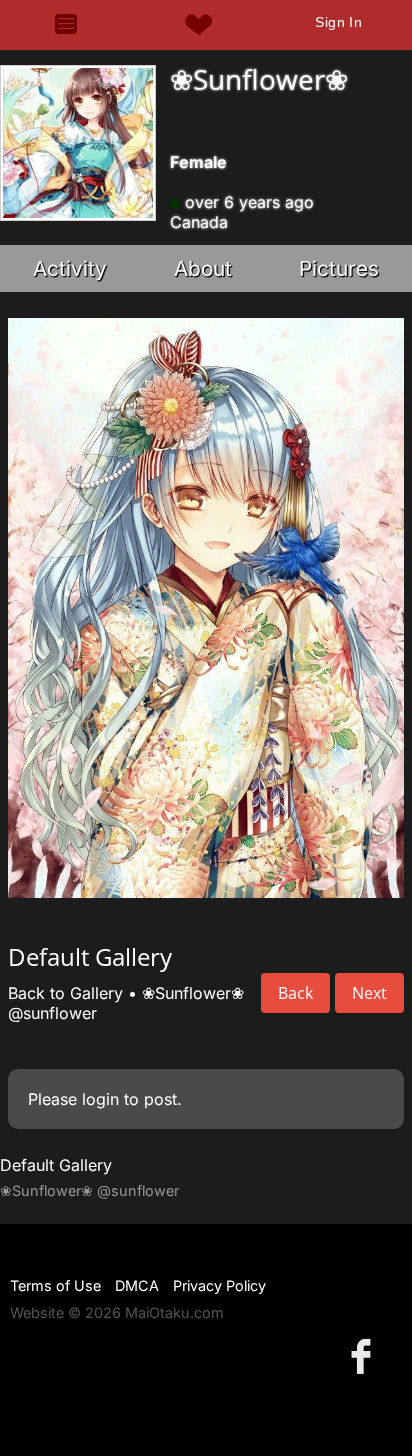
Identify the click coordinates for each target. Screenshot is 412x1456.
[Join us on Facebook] (365, 1355)
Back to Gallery (65, 993)
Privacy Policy (219, 1285)
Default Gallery (56, 1165)
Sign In (338, 22)
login (100, 1099)
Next (369, 993)
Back (295, 993)
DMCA (137, 1285)
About (203, 268)
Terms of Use (55, 1285)
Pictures (339, 268)
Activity (70, 268)
